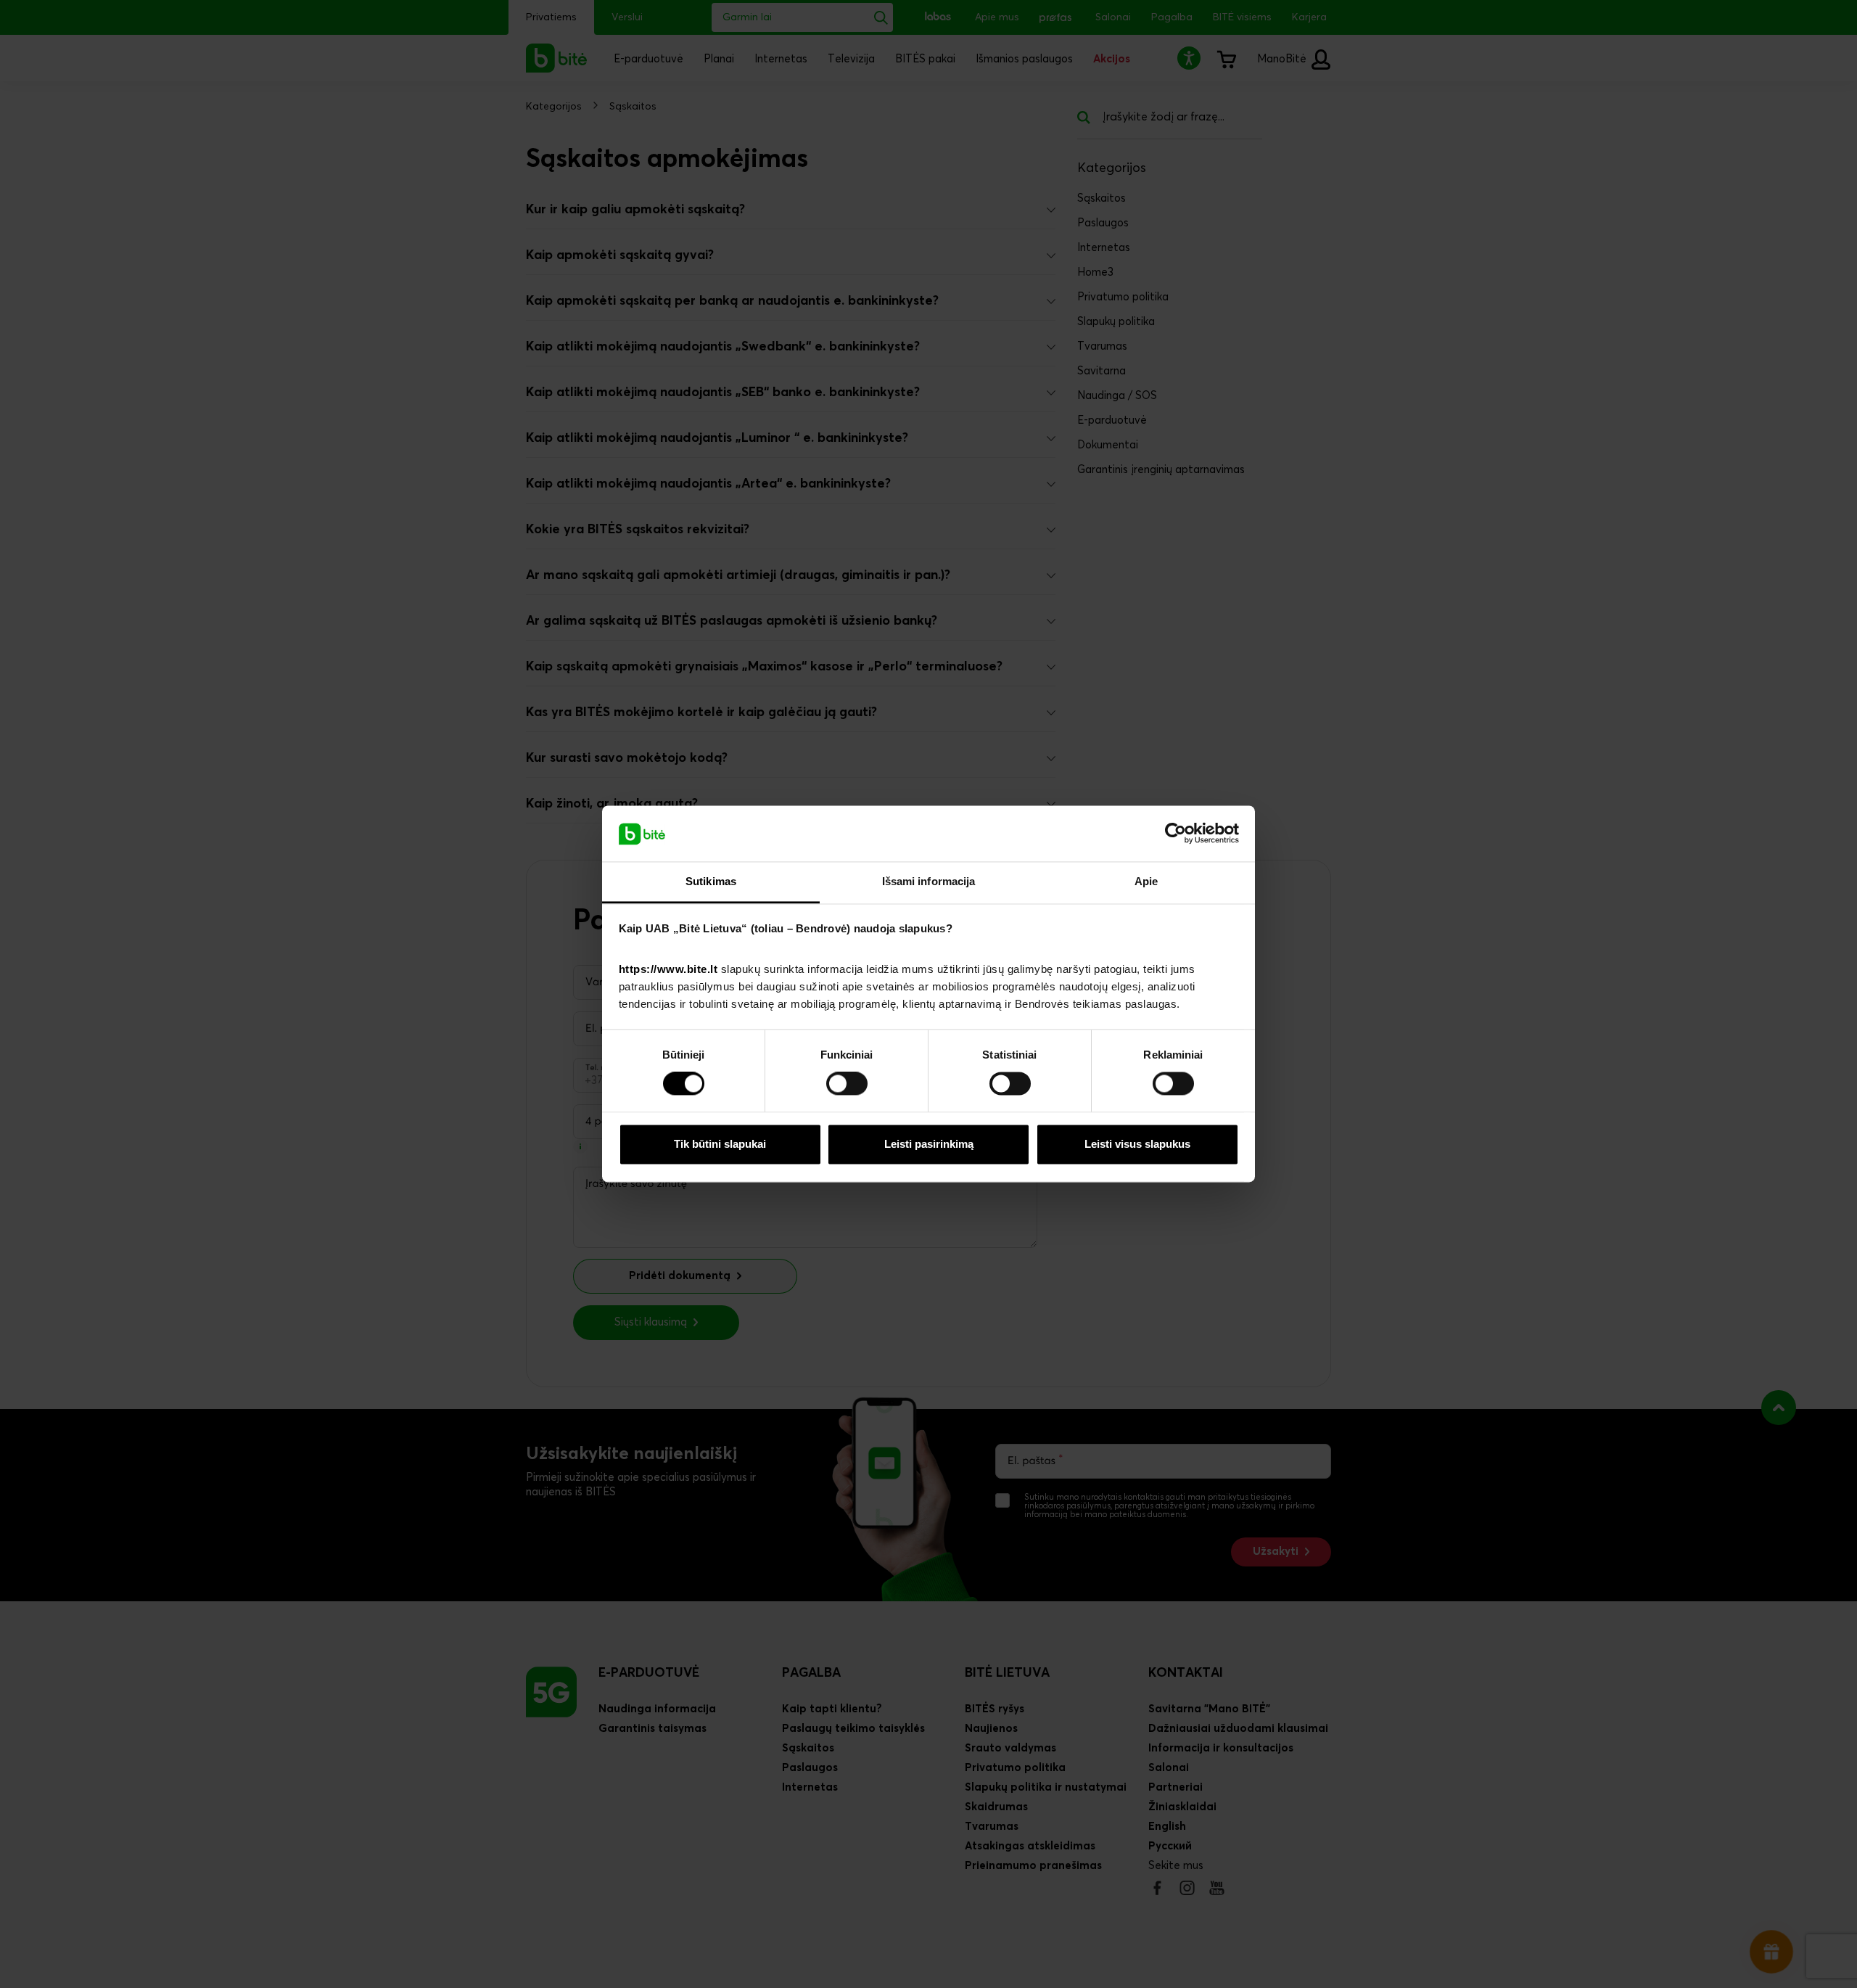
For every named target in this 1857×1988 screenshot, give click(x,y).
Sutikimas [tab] (711, 881)
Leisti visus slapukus (1137, 1144)
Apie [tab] (1146, 881)
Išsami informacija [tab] (929, 881)
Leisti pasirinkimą (929, 1144)
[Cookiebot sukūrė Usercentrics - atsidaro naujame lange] (1175, 834)
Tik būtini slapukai (720, 1144)
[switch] (847, 1084)
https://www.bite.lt (668, 969)
